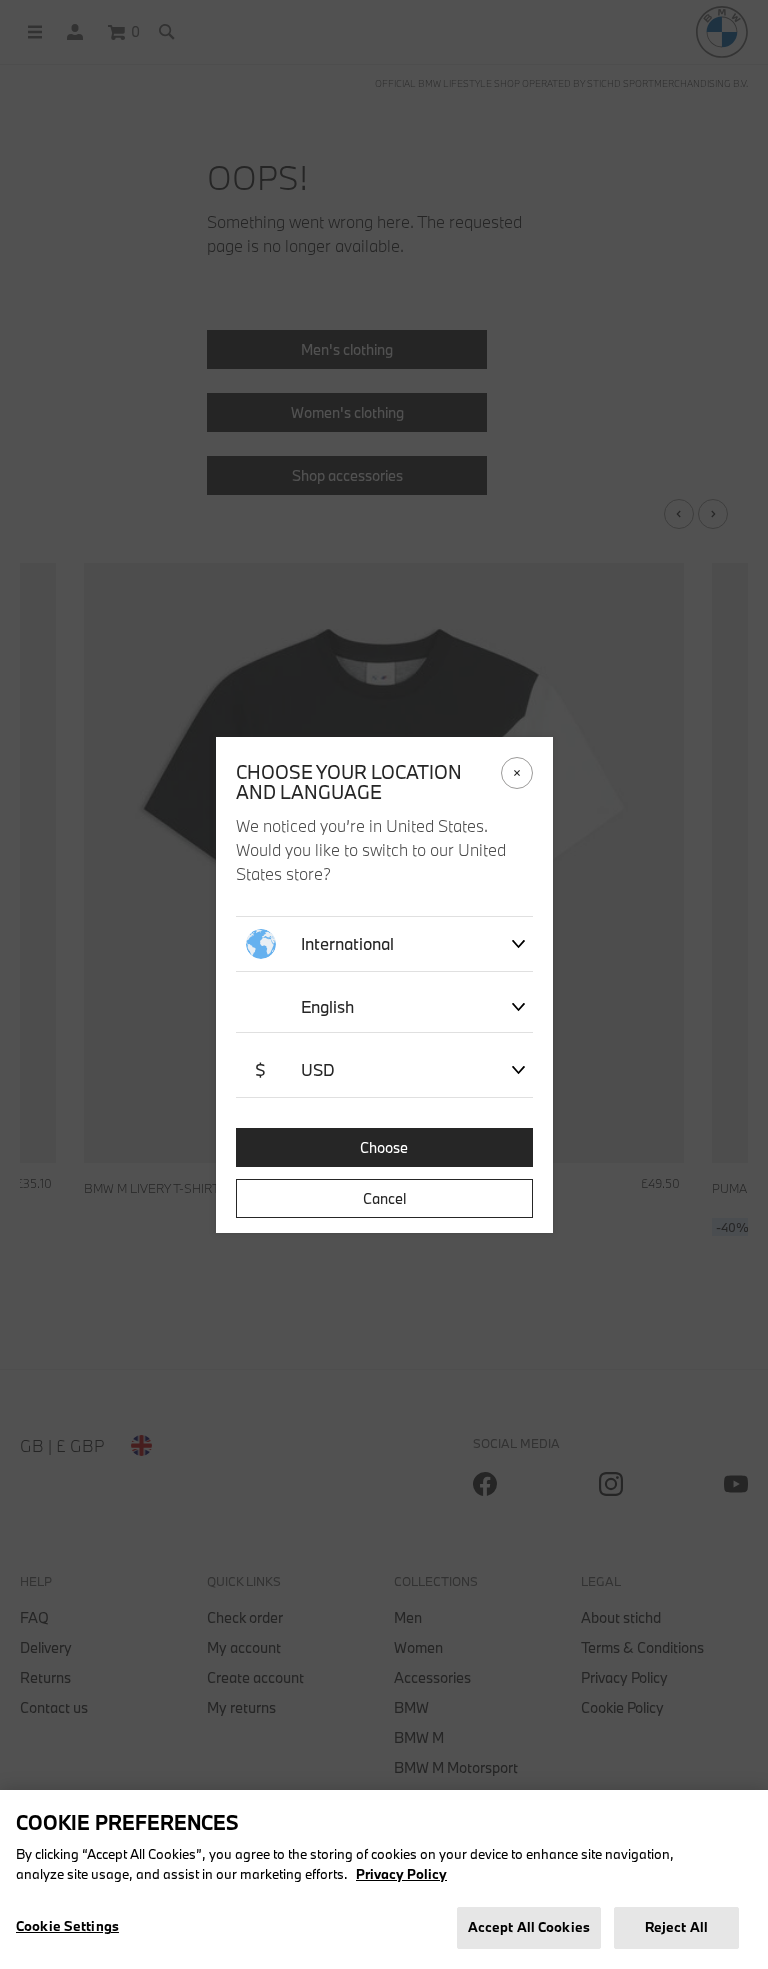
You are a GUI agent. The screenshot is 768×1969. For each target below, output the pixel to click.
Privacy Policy (401, 1874)
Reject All (676, 1927)
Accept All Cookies (529, 1927)
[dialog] (384, 984)
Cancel (384, 1198)
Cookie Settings (67, 1926)
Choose (384, 1147)
